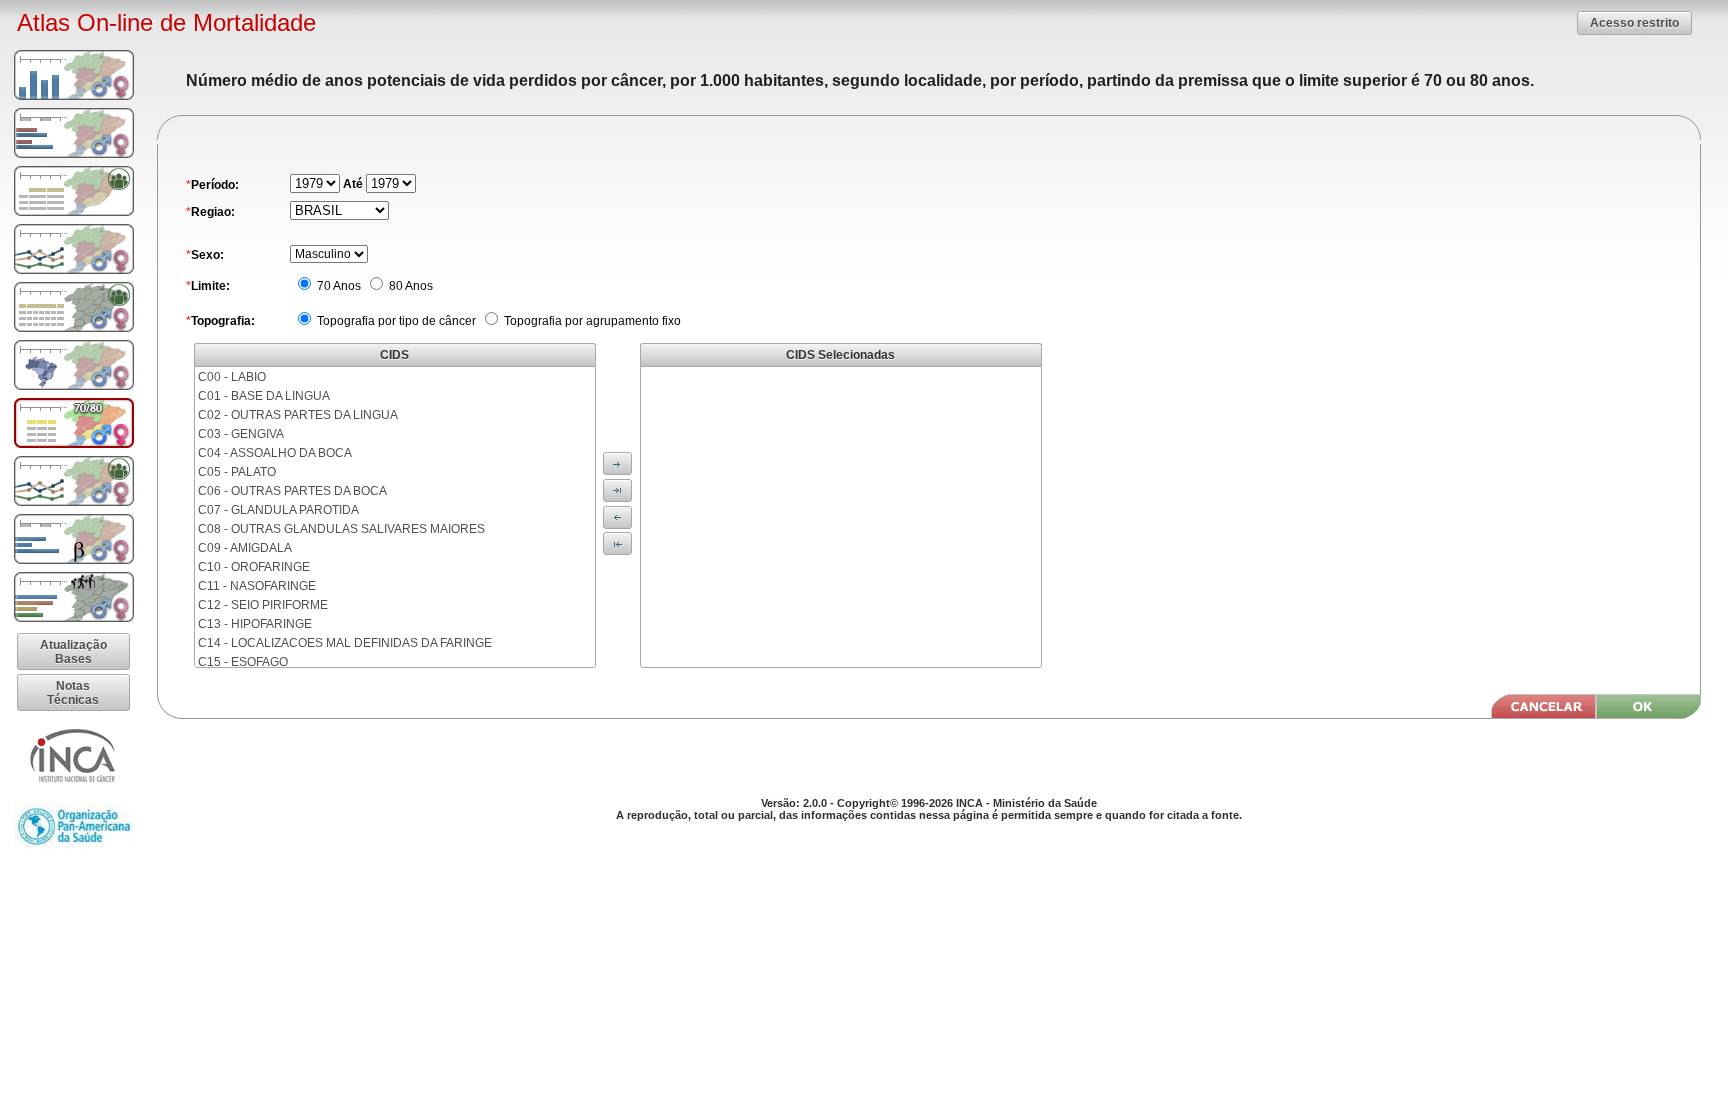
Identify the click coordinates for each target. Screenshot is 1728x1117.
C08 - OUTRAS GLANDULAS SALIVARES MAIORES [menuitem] (341, 529)
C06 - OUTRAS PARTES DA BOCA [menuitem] (292, 491)
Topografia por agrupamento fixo (591, 321)
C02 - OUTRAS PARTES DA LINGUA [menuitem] (298, 415)
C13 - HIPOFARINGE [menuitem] (255, 624)
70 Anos (337, 286)
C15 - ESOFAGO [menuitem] (243, 662)
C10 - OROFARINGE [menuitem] (254, 567)
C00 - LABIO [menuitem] (232, 377)
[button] (1634, 22)
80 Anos (409, 286)
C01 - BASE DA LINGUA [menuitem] (264, 396)
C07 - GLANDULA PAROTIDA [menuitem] (278, 510)
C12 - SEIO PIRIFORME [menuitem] (263, 605)
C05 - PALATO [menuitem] (237, 472)
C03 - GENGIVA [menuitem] (241, 434)
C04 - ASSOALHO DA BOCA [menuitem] (275, 453)
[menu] (395, 517)
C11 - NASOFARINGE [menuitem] (257, 586)
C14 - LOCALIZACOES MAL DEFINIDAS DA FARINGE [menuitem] (345, 643)
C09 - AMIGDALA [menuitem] (245, 548)
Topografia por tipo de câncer (395, 321)
